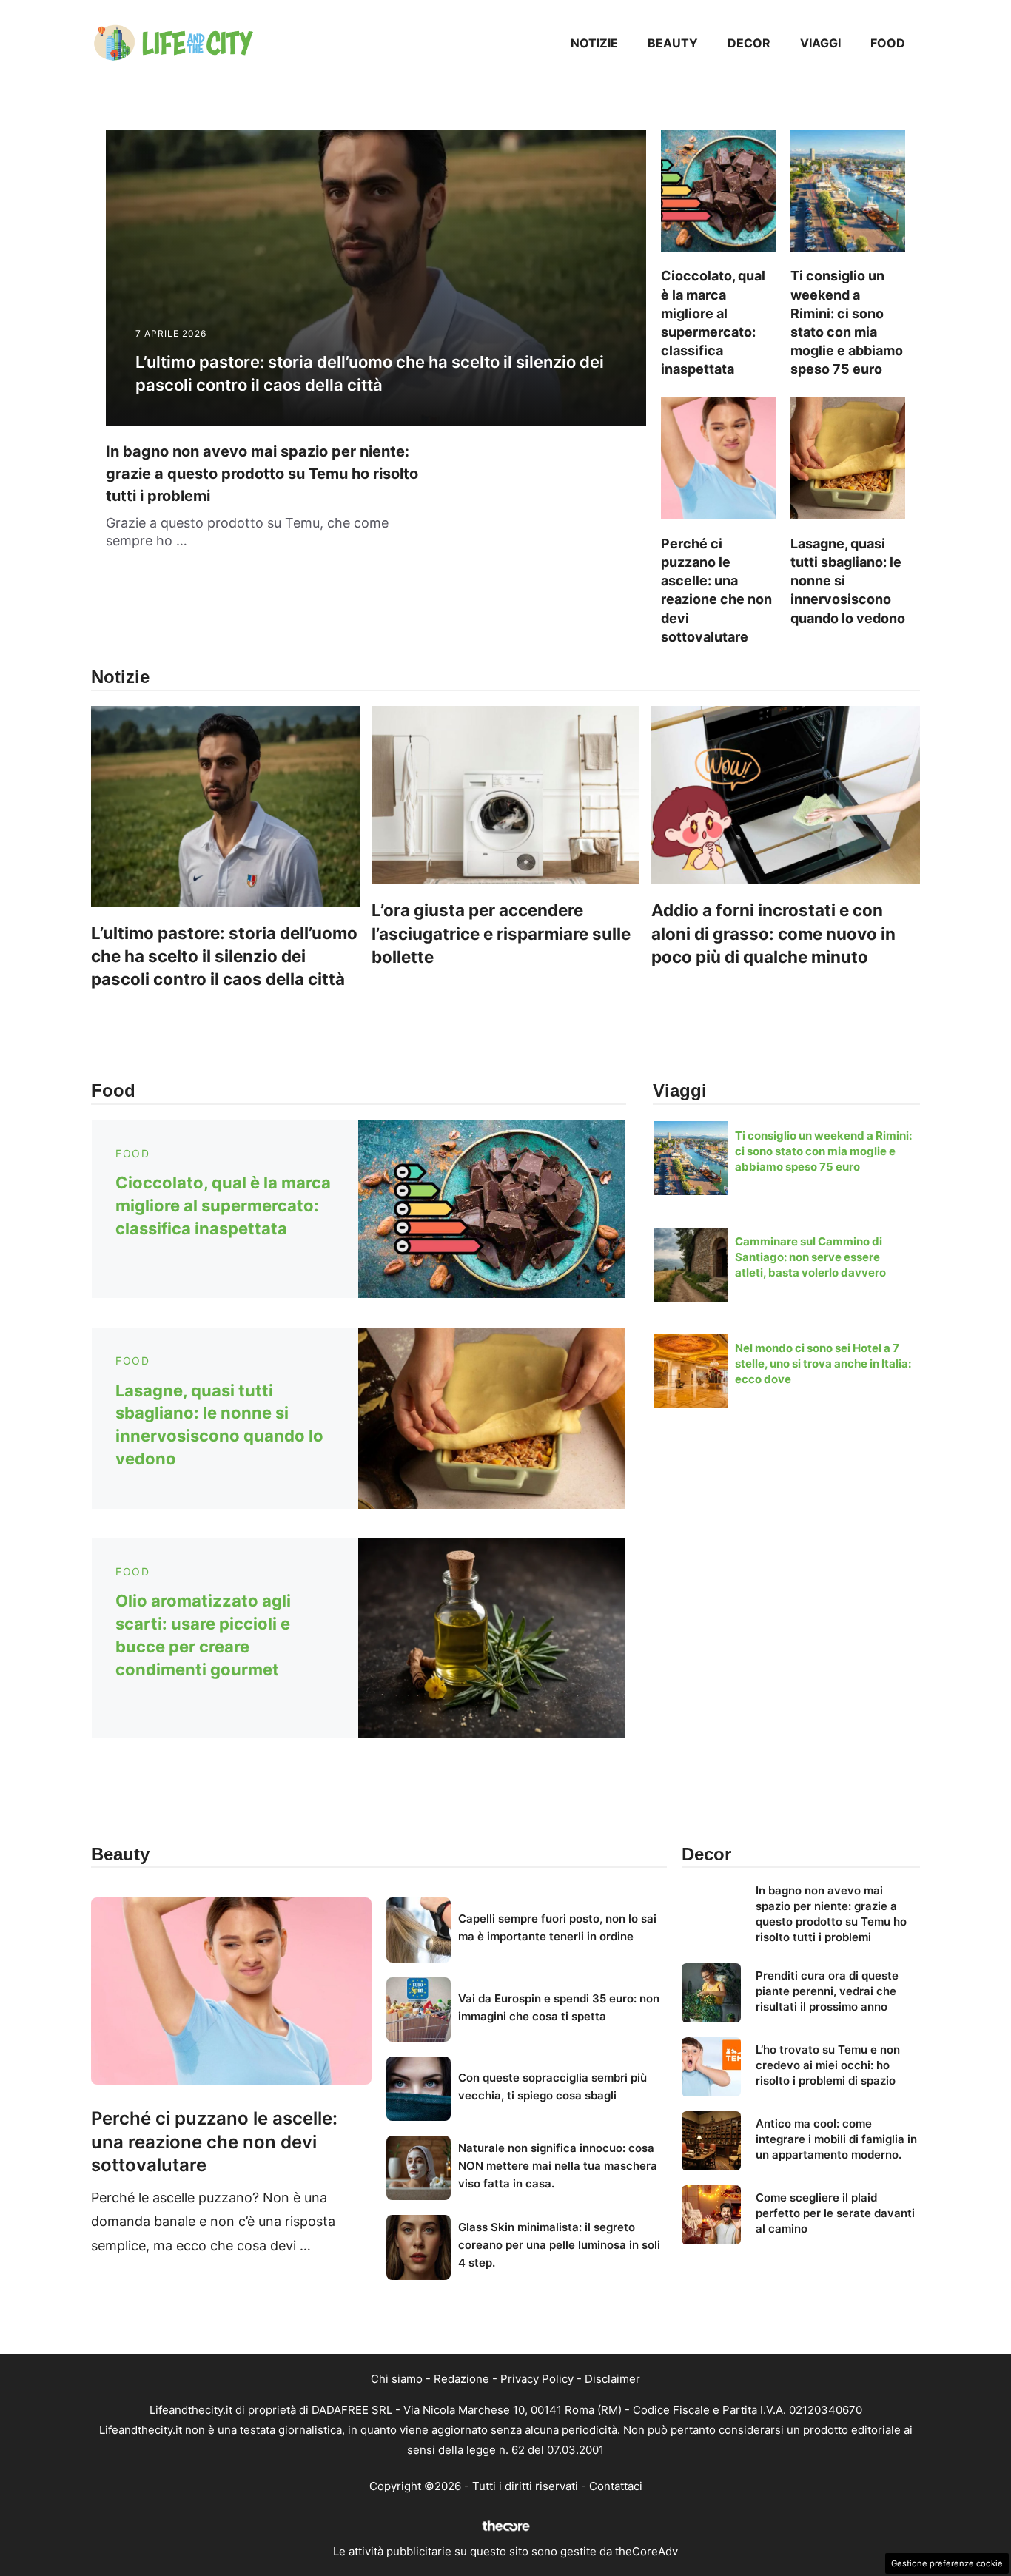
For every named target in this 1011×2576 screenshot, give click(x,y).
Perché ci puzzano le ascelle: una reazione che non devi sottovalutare (214, 2141)
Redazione (461, 2379)
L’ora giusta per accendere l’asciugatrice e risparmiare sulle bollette (501, 933)
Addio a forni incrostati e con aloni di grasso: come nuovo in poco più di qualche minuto (773, 933)
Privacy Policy (537, 2379)
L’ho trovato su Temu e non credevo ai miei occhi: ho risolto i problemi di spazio (828, 2065)
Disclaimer (612, 2379)
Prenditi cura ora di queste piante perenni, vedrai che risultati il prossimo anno (827, 1991)
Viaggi (820, 43)
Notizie (594, 43)
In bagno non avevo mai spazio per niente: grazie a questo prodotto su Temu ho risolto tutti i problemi (262, 474)
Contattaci (616, 2486)
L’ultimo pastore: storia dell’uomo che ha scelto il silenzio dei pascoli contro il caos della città (224, 956)
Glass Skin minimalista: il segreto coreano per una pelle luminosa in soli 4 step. (559, 2245)
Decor (749, 43)
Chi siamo (397, 2379)
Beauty (673, 43)
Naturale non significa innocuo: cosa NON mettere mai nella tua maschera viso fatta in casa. (558, 2166)
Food (888, 43)
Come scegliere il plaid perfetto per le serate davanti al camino (835, 2213)
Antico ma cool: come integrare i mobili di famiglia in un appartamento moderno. (836, 2139)
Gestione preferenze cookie (947, 2563)
